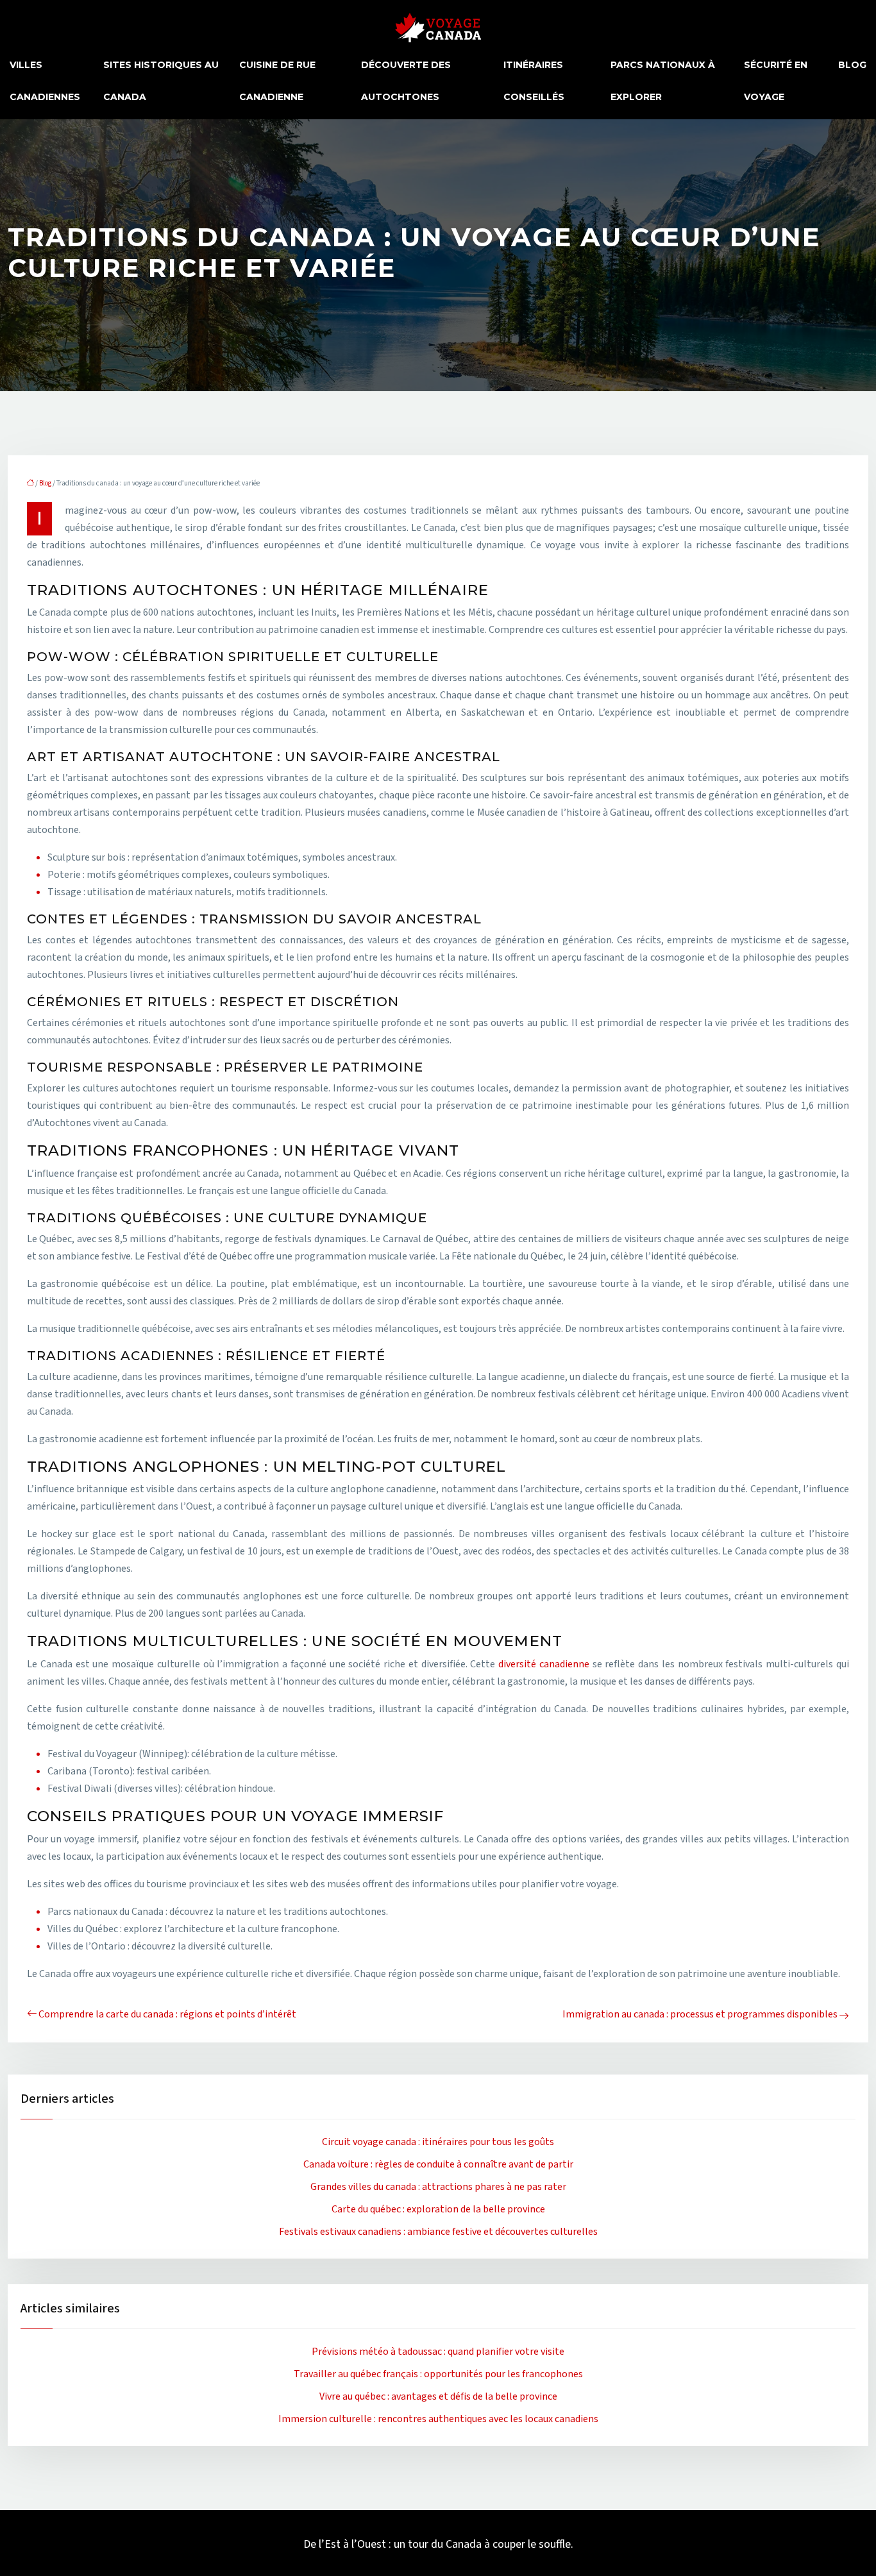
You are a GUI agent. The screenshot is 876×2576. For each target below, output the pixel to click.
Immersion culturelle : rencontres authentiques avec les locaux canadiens (438, 2419)
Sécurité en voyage (776, 81)
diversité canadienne (544, 1664)
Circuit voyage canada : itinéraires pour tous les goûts (438, 2142)
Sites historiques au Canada (161, 81)
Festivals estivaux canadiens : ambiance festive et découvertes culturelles (438, 2232)
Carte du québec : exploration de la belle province (438, 2209)
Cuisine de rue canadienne (277, 81)
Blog (852, 65)
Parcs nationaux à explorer (663, 81)
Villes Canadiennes (45, 81)
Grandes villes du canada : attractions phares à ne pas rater (438, 2187)
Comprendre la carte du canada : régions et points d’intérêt (167, 2014)
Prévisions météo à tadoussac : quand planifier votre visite (438, 2352)
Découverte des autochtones (406, 81)
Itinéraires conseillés (534, 81)
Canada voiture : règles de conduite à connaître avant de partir (438, 2164)
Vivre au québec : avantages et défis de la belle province (438, 2396)
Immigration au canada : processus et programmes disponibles (700, 2014)
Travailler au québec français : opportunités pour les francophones (438, 2374)
